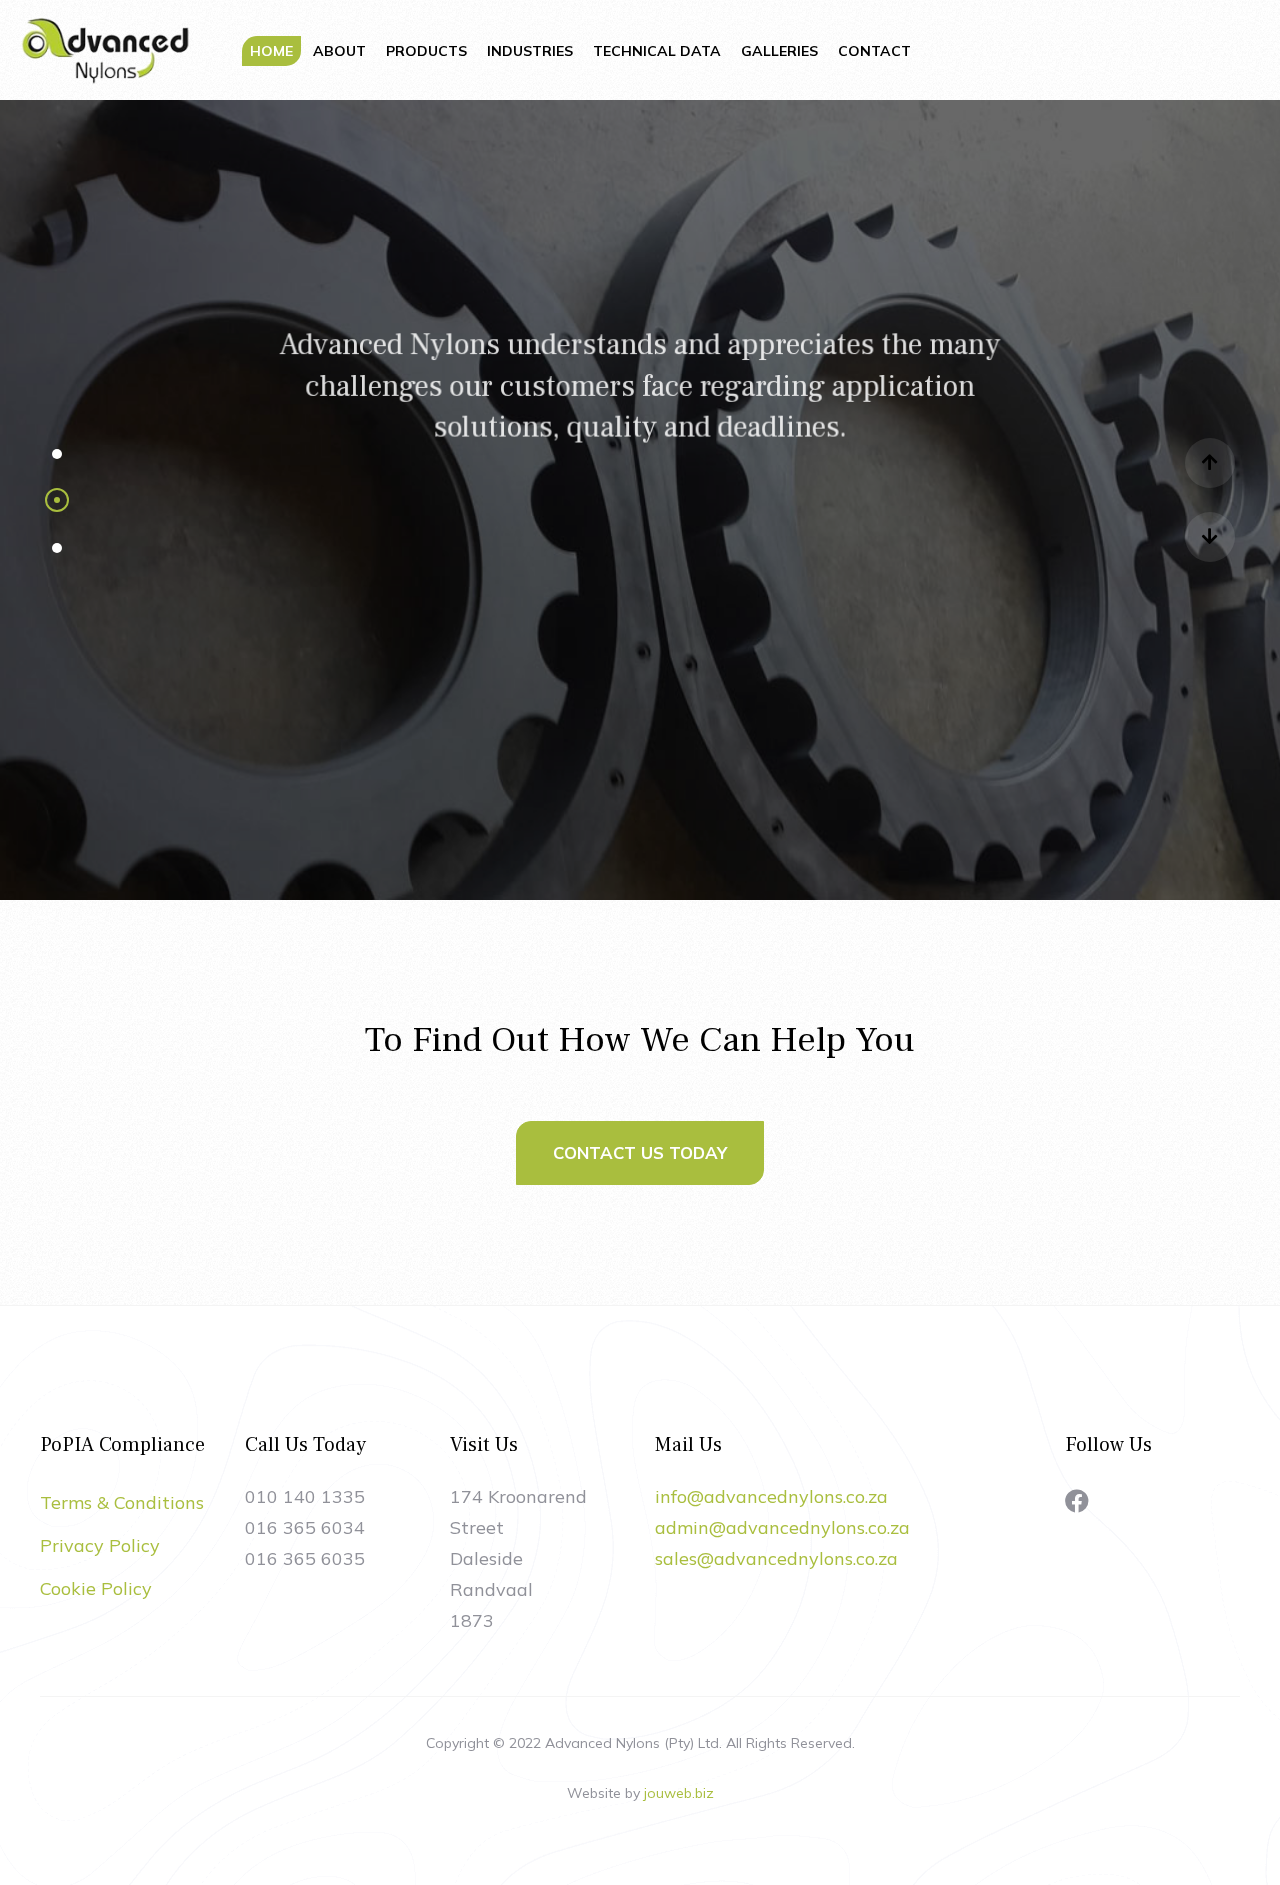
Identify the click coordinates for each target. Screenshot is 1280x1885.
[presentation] (1210, 463)
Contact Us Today (640, 1152)
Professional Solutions (640, 522)
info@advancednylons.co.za (771, 1496)
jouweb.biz (679, 1793)
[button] (57, 453)
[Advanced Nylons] (105, 47)
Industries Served (639, 618)
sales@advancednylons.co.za (776, 1558)
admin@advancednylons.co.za (782, 1527)
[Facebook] (1077, 1501)
